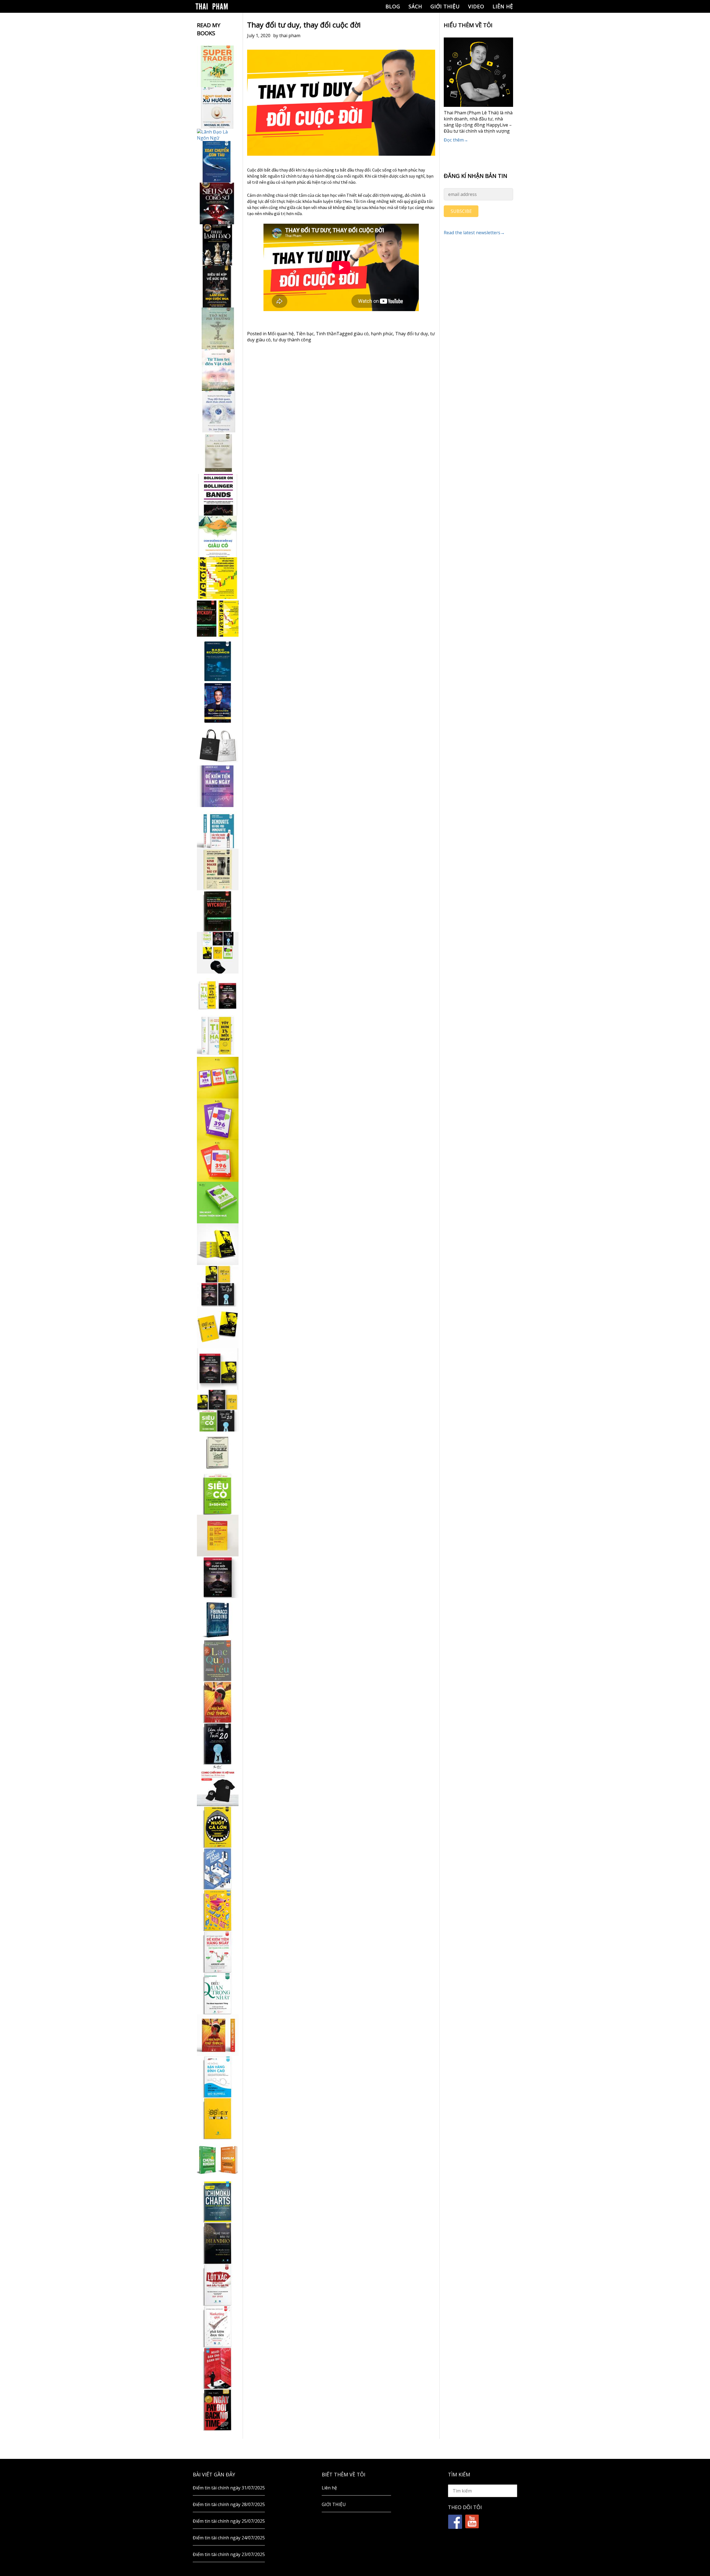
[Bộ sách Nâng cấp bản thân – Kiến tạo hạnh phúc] (218, 994)
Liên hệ (503, 6)
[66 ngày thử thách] (218, 2118)
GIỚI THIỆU (445, 6)
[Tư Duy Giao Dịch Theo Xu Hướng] (218, 108)
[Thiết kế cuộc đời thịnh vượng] (218, 1577)
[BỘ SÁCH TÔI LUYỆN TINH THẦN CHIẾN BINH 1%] (218, 953)
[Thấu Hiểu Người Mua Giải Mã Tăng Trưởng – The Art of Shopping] (218, 1869)
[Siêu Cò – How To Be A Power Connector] (218, 1494)
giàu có (361, 334)
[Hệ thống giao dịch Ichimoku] (218, 2202)
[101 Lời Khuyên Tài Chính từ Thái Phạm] (218, 703)
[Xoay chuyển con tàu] (218, 162)
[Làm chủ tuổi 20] (218, 1744)
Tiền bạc (305, 334)
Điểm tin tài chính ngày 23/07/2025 (229, 2554)
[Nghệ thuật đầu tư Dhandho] (218, 2243)
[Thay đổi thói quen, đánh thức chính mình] (218, 412)
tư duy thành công (292, 340)
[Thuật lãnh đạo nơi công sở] (218, 245)
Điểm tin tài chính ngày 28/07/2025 (229, 2504)
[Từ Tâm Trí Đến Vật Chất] (218, 370)
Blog (393, 6)
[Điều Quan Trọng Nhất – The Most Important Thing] (218, 1993)
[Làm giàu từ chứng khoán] (218, 2160)
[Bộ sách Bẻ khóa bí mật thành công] (218, 1411)
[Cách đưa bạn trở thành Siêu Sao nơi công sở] (218, 203)
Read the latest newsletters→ (474, 233)
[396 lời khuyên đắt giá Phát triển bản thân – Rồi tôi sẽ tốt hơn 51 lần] (218, 1203)
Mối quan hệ (281, 334)
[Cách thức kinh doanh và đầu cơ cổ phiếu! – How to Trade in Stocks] (218, 869)
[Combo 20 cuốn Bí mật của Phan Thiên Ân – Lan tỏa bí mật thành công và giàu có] (218, 1244)
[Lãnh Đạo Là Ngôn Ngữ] (218, 135)
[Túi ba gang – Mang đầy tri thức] (218, 745)
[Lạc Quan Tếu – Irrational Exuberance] (218, 1660)
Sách (415, 6)
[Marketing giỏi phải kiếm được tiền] (218, 2327)
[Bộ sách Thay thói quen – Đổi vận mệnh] (218, 1327)
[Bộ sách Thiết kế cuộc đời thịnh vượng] (218, 1286)
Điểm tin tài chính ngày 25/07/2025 (229, 2521)
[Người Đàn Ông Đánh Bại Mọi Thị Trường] (218, 2368)
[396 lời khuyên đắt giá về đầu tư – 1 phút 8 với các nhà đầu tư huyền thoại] (218, 1119)
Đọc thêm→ (456, 140)
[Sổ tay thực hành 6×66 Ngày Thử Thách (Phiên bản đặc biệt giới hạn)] (218, 1702)
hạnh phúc (382, 334)
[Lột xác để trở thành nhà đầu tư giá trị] (218, 2285)
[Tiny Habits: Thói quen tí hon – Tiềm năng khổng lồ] (218, 1036)
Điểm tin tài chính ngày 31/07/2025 (229, 2488)
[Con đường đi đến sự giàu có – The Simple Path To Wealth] (218, 536)
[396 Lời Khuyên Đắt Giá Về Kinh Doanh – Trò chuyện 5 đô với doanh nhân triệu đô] (218, 1161)
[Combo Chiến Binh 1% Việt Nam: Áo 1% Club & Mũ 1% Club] (218, 1785)
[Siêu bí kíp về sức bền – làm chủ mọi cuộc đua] (218, 287)
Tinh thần (326, 334)
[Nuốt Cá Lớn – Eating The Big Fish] (218, 1827)
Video (476, 6)
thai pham (290, 36)
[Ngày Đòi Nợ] (218, 2410)
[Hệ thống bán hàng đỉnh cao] (218, 2077)
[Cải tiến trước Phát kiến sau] (218, 828)
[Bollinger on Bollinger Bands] (218, 495)
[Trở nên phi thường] (218, 328)
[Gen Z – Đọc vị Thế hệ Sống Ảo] (218, 1910)
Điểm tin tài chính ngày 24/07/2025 (229, 2538)
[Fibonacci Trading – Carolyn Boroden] (218, 1619)
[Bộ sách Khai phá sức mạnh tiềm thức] (218, 1369)
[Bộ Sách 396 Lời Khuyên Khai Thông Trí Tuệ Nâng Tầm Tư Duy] (218, 1078)
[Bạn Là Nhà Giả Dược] (218, 453)
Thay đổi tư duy (412, 334)
